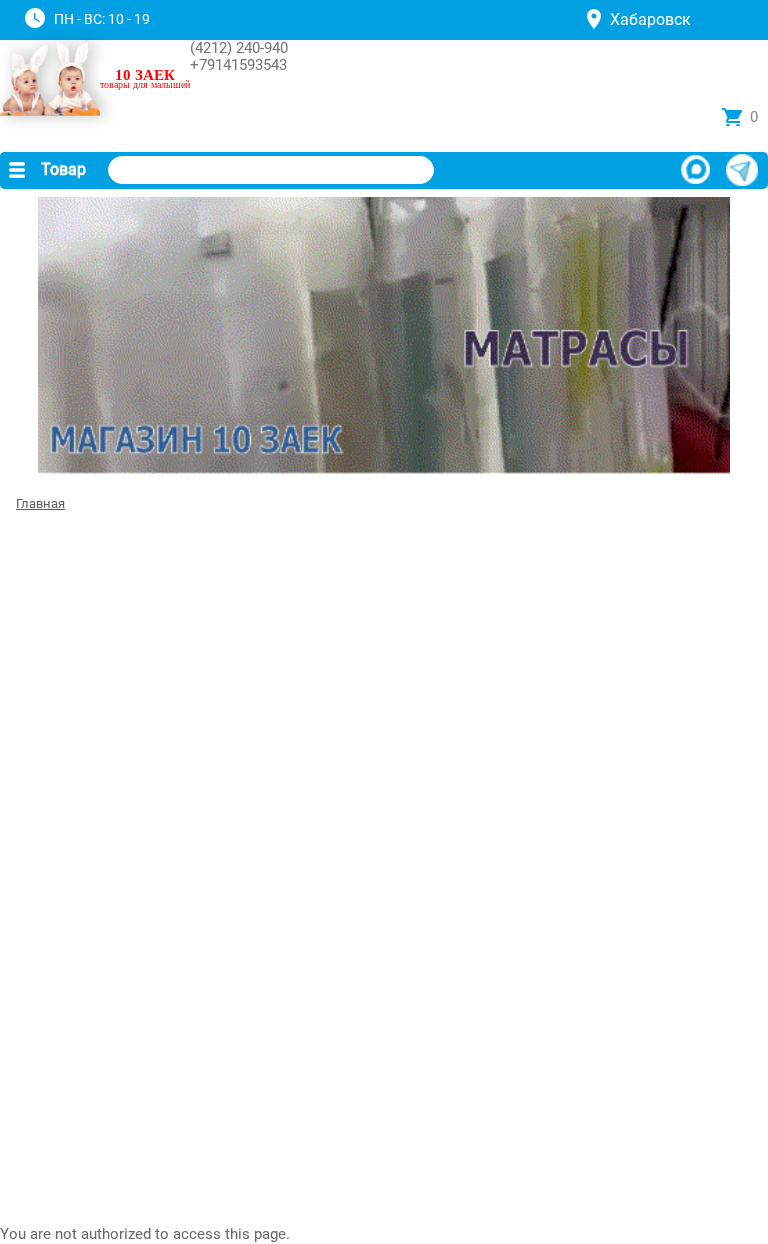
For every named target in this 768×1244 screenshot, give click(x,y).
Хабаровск (650, 19)
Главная (40, 503)
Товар (63, 169)
